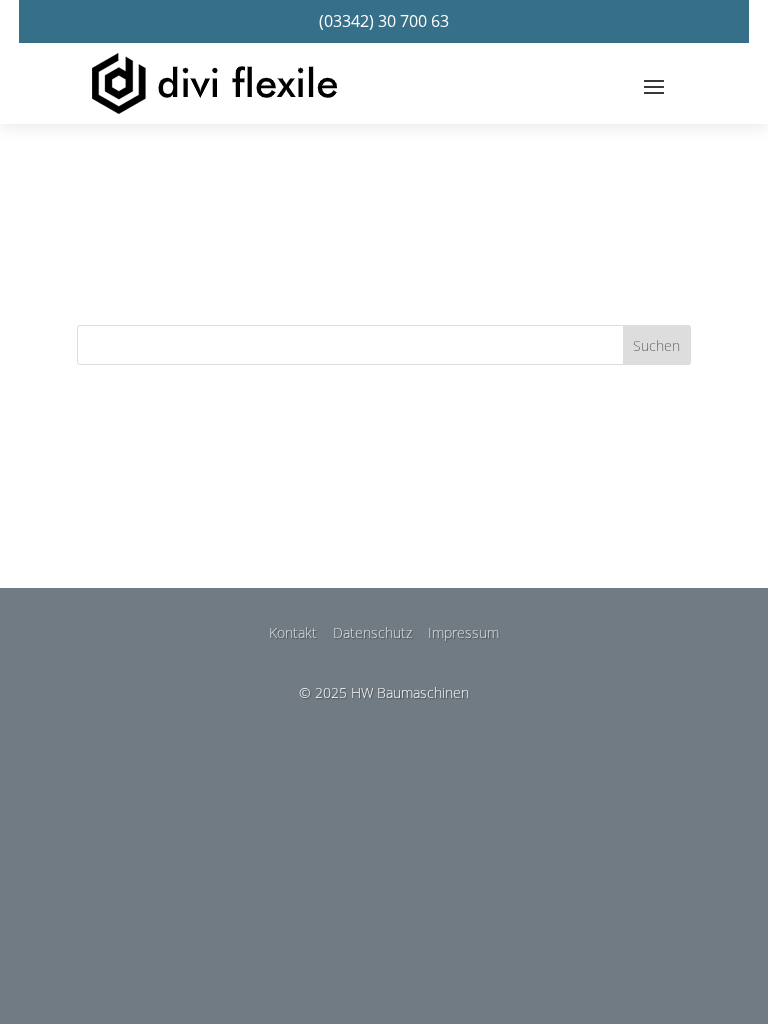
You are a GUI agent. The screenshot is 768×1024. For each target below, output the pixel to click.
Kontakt (293, 632)
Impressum (463, 632)
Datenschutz (372, 632)
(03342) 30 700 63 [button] (384, 21)
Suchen (656, 345)
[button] (654, 86)
